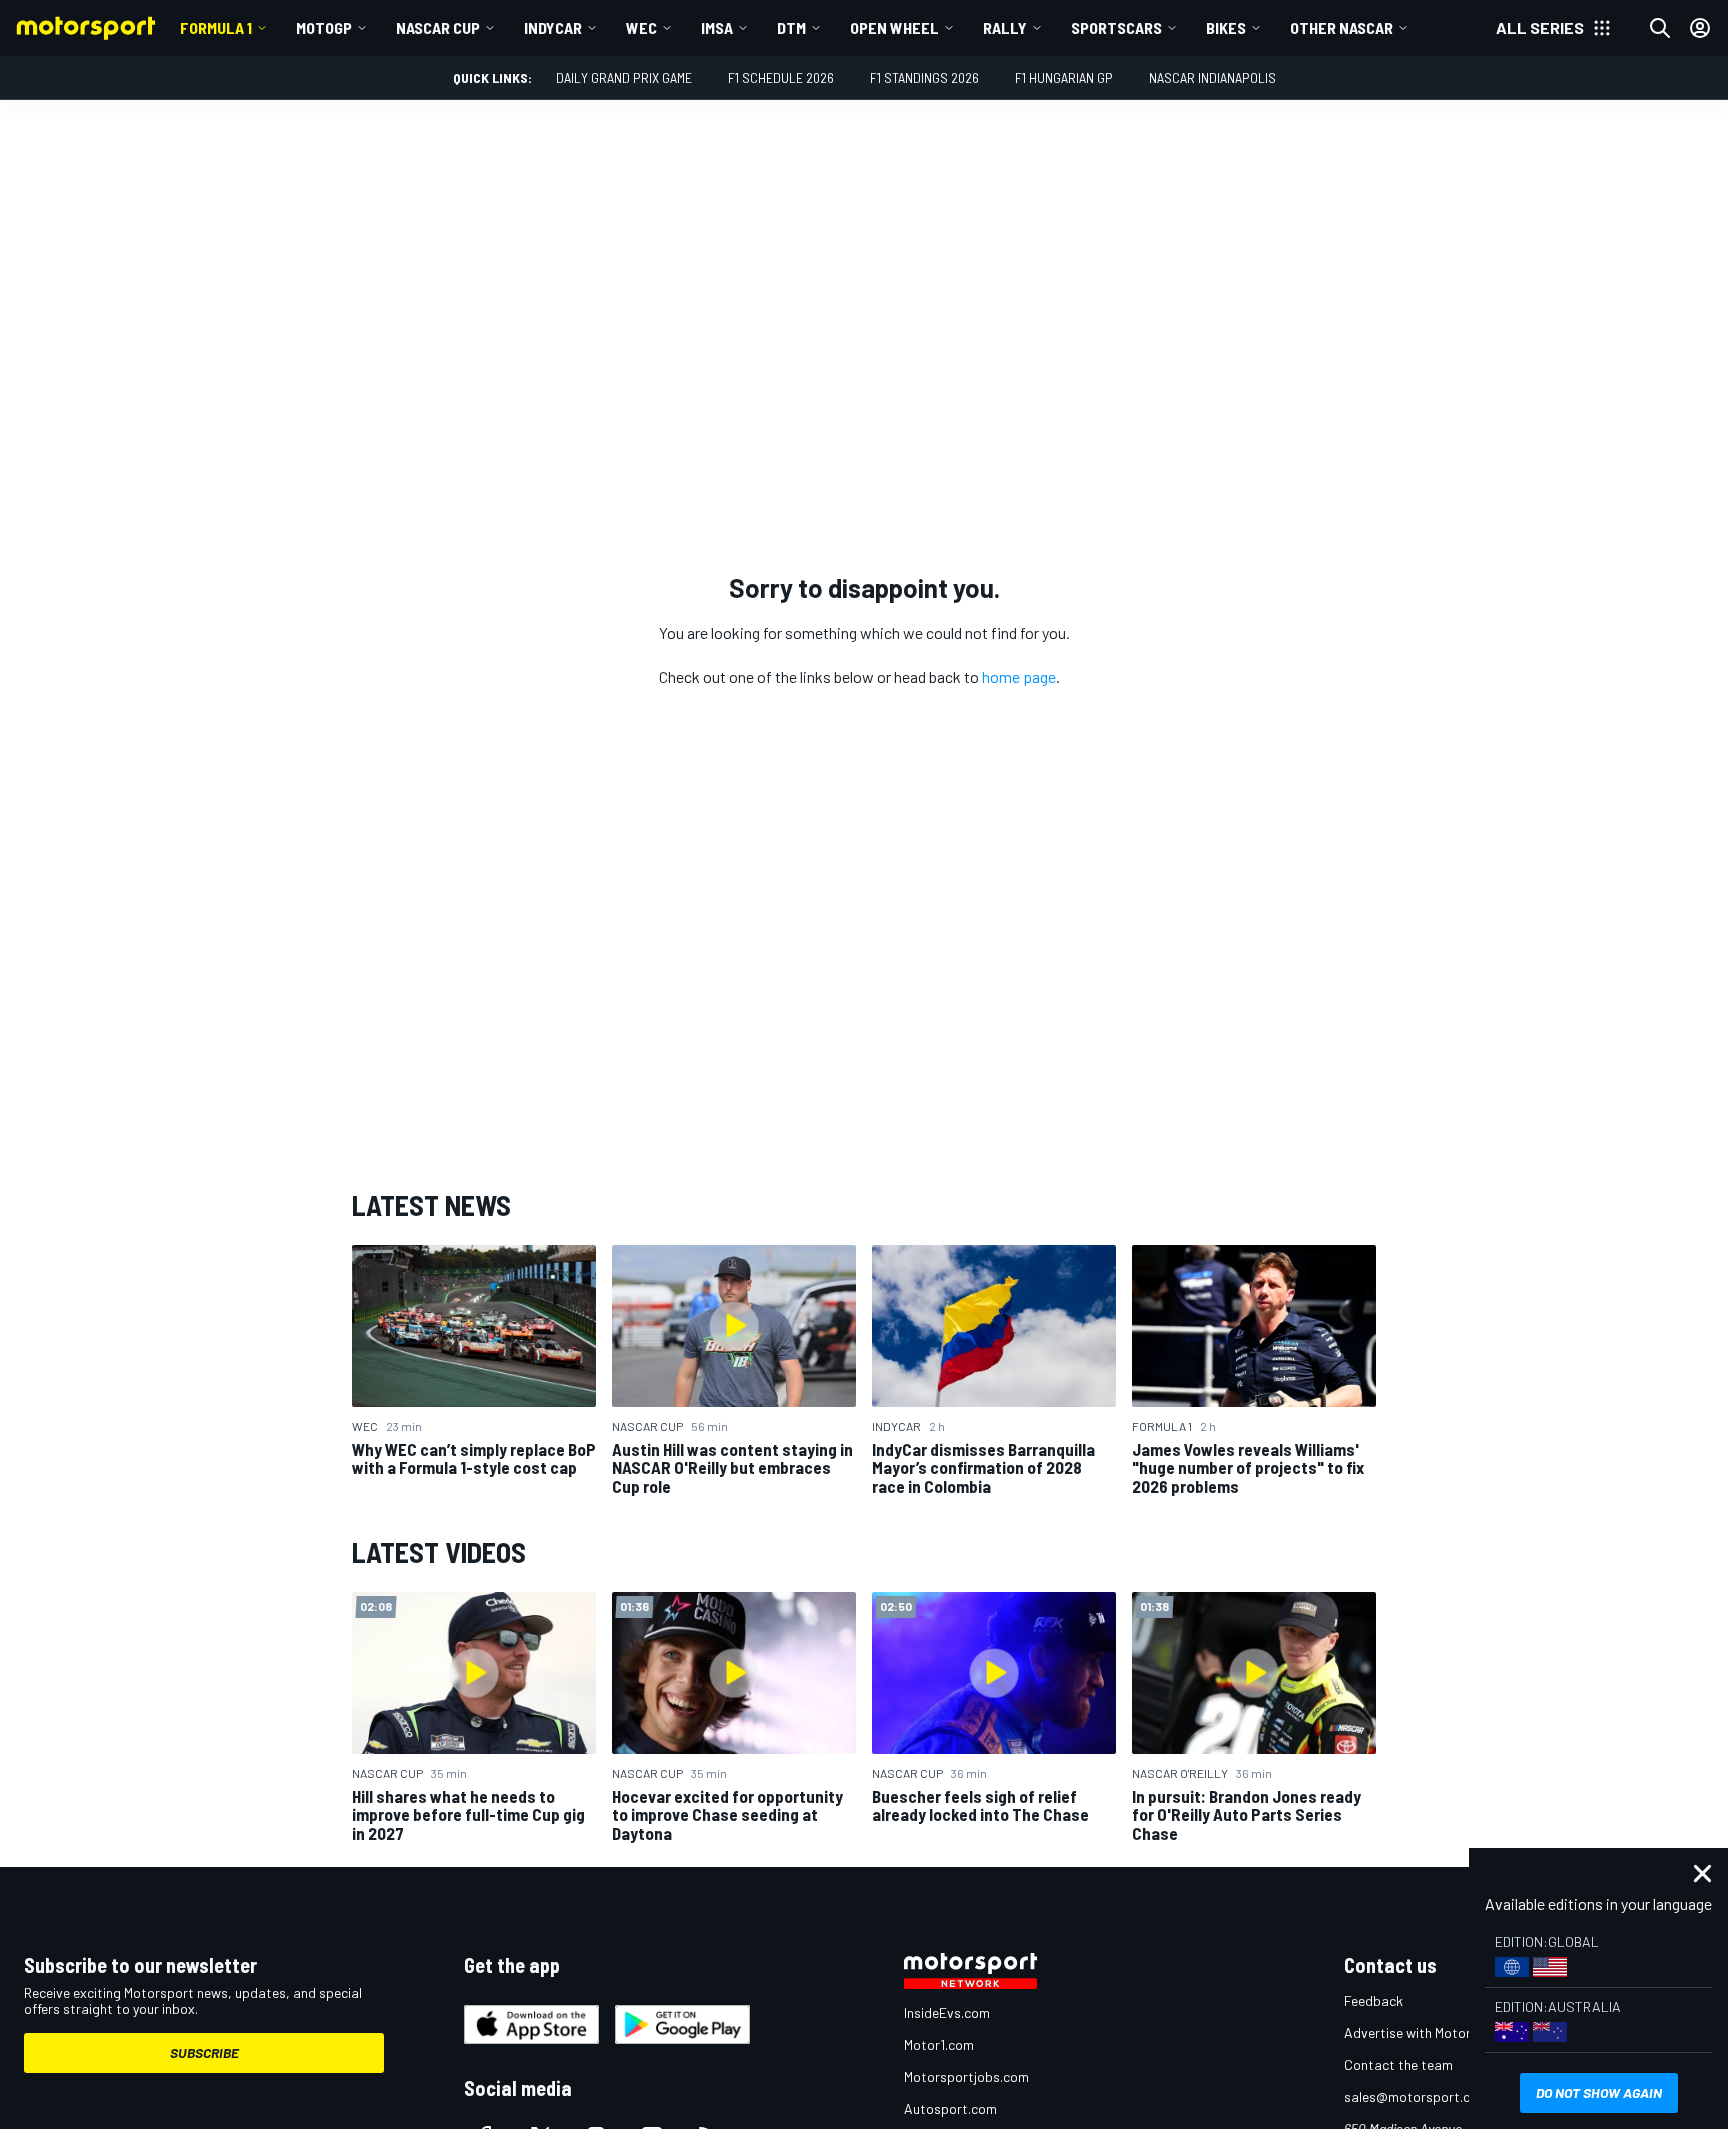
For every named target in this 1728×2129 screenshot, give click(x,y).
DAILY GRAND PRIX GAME (624, 77)
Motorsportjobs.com (966, 2076)
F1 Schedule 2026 (781, 77)
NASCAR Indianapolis (1212, 77)
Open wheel (894, 27)
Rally (1005, 27)
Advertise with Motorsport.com (1439, 2032)
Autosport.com (950, 2108)
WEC (641, 27)
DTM (791, 27)
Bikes (1226, 27)
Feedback (1373, 2000)
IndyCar (553, 27)
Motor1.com (939, 2044)
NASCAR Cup (438, 27)
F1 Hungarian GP (1064, 77)
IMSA (717, 27)
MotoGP (324, 27)
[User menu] (1700, 28)
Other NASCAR (1341, 27)
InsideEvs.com (947, 2012)
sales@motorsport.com (1416, 2096)
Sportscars (1116, 27)
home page (1019, 676)
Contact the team (1398, 2064)
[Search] (1660, 28)
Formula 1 (216, 27)
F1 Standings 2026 (924, 77)
